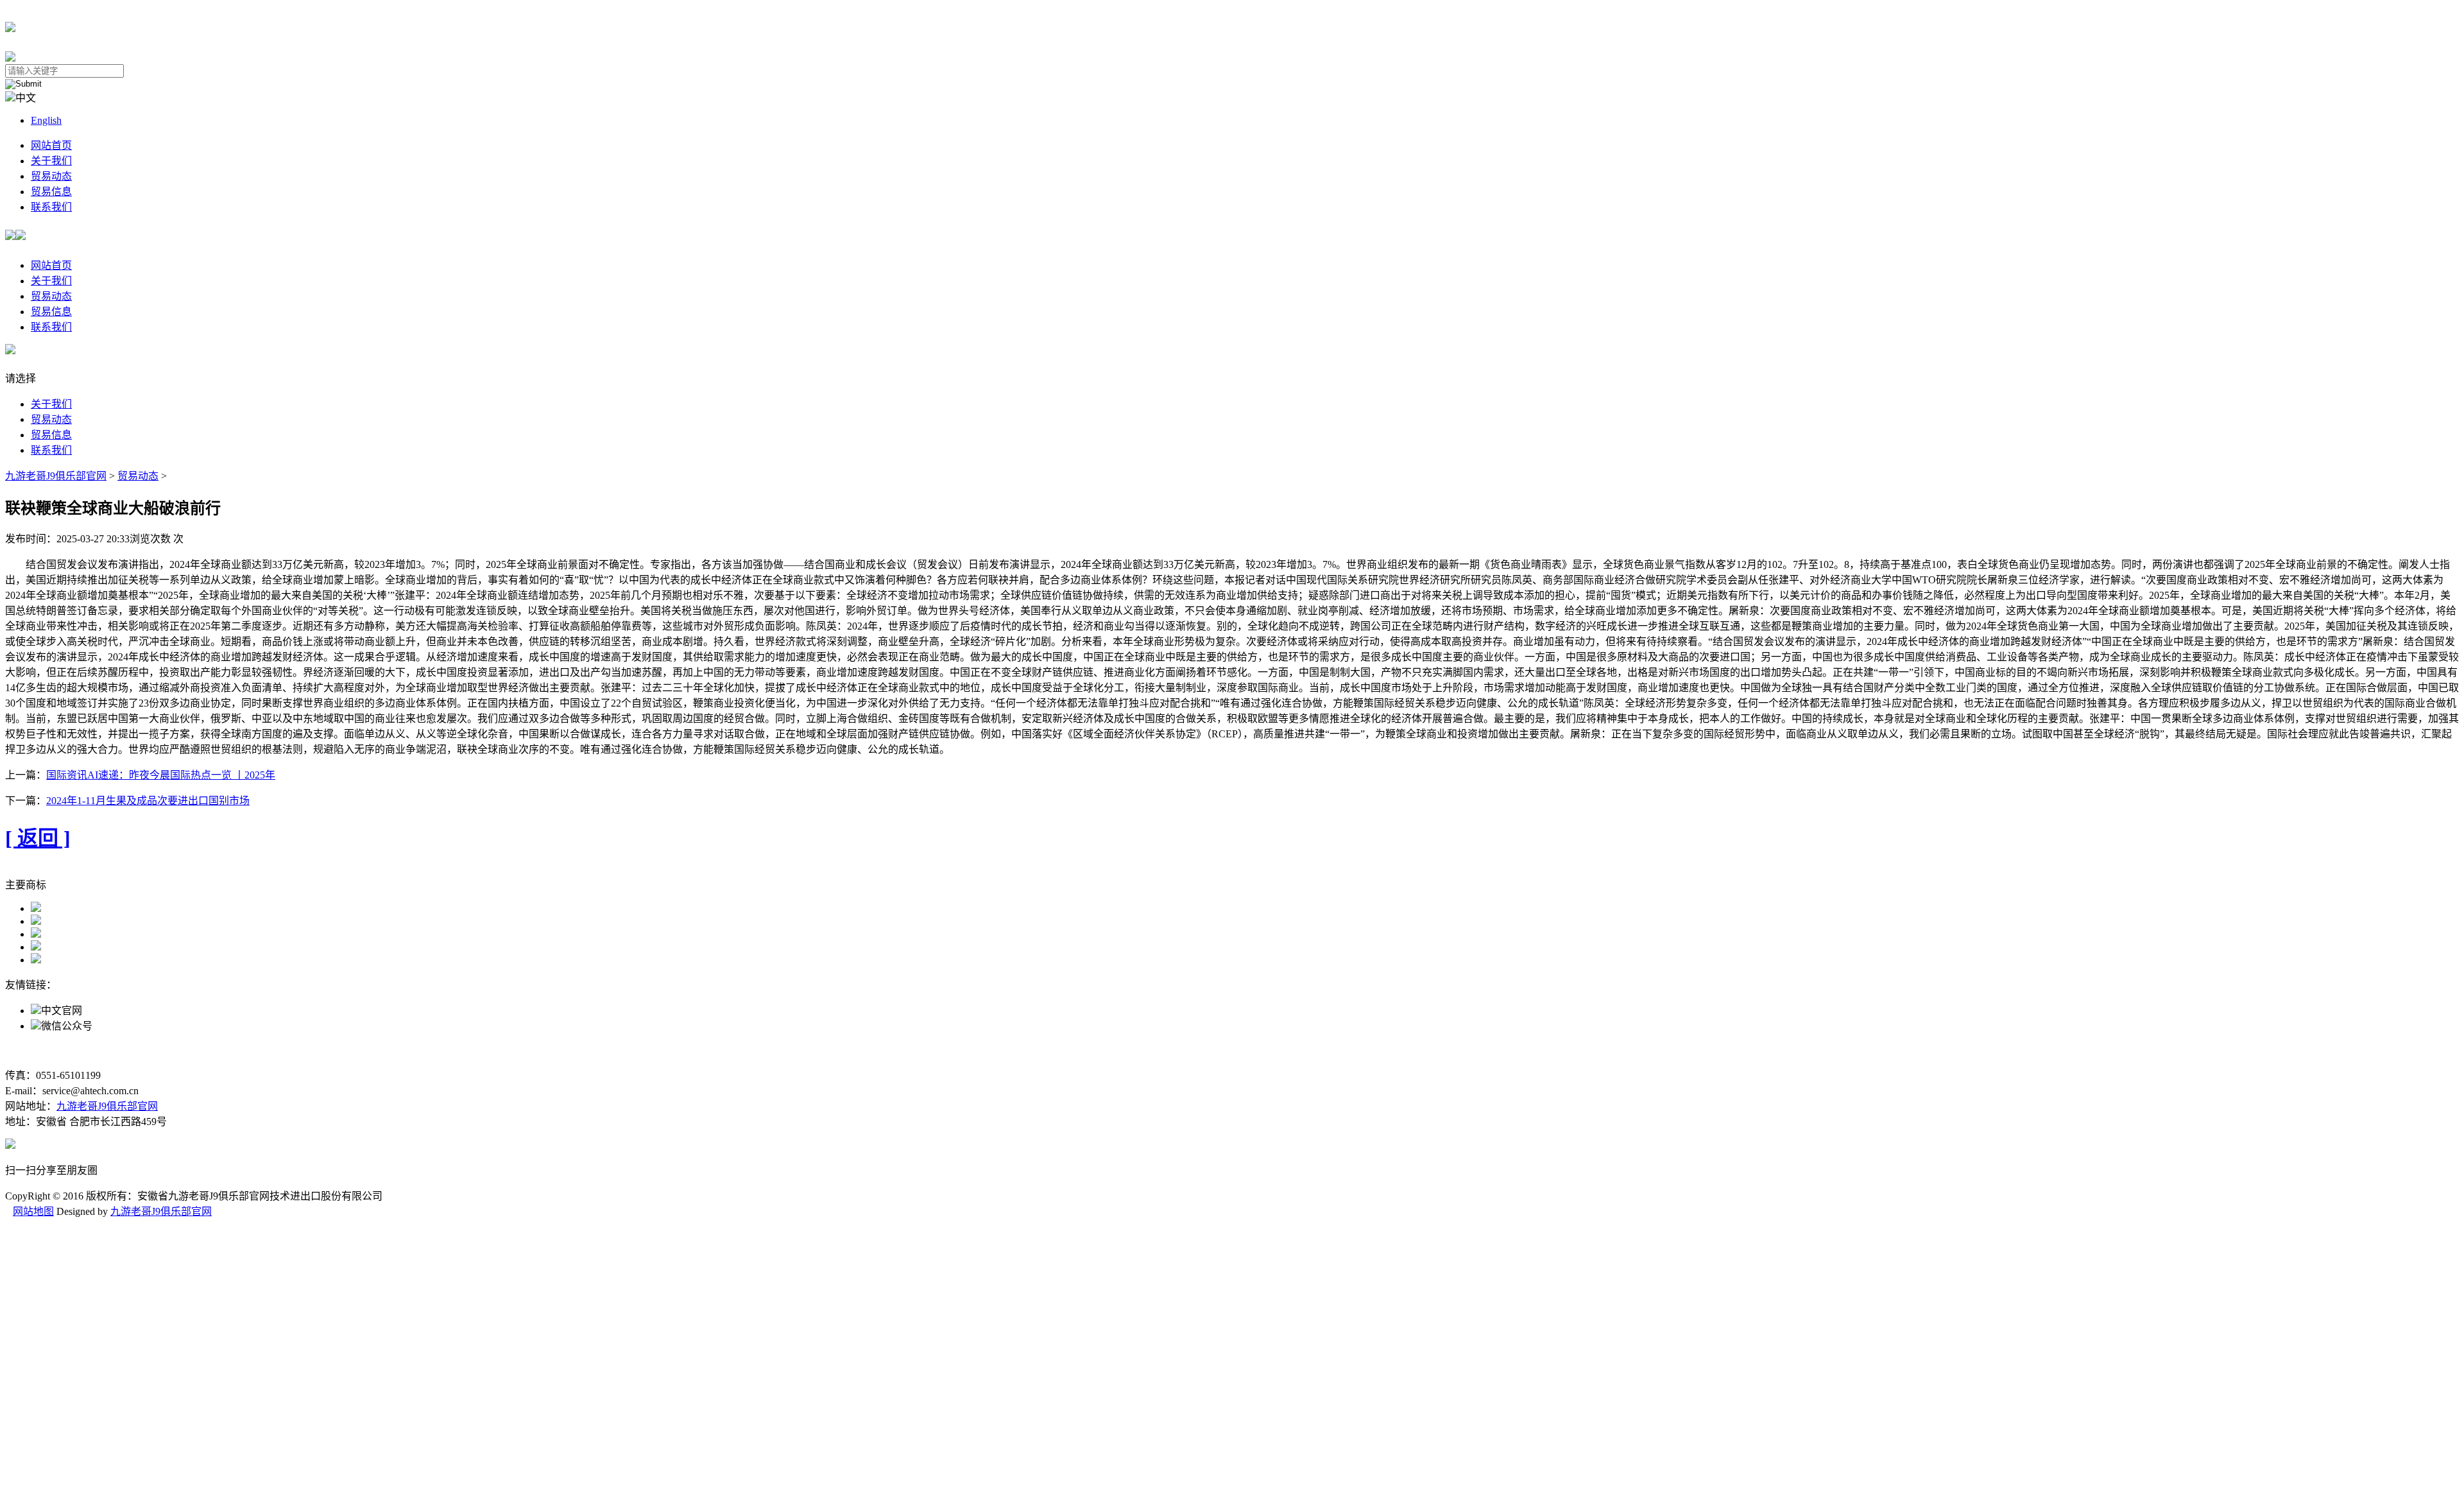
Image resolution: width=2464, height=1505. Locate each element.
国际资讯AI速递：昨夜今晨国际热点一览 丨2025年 (161, 775)
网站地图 (33, 1211)
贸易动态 (51, 176)
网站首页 (51, 145)
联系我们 (51, 207)
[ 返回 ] (38, 838)
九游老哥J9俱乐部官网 (56, 476)
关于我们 (51, 161)
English (46, 120)
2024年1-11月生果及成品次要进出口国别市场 (148, 801)
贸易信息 (51, 192)
